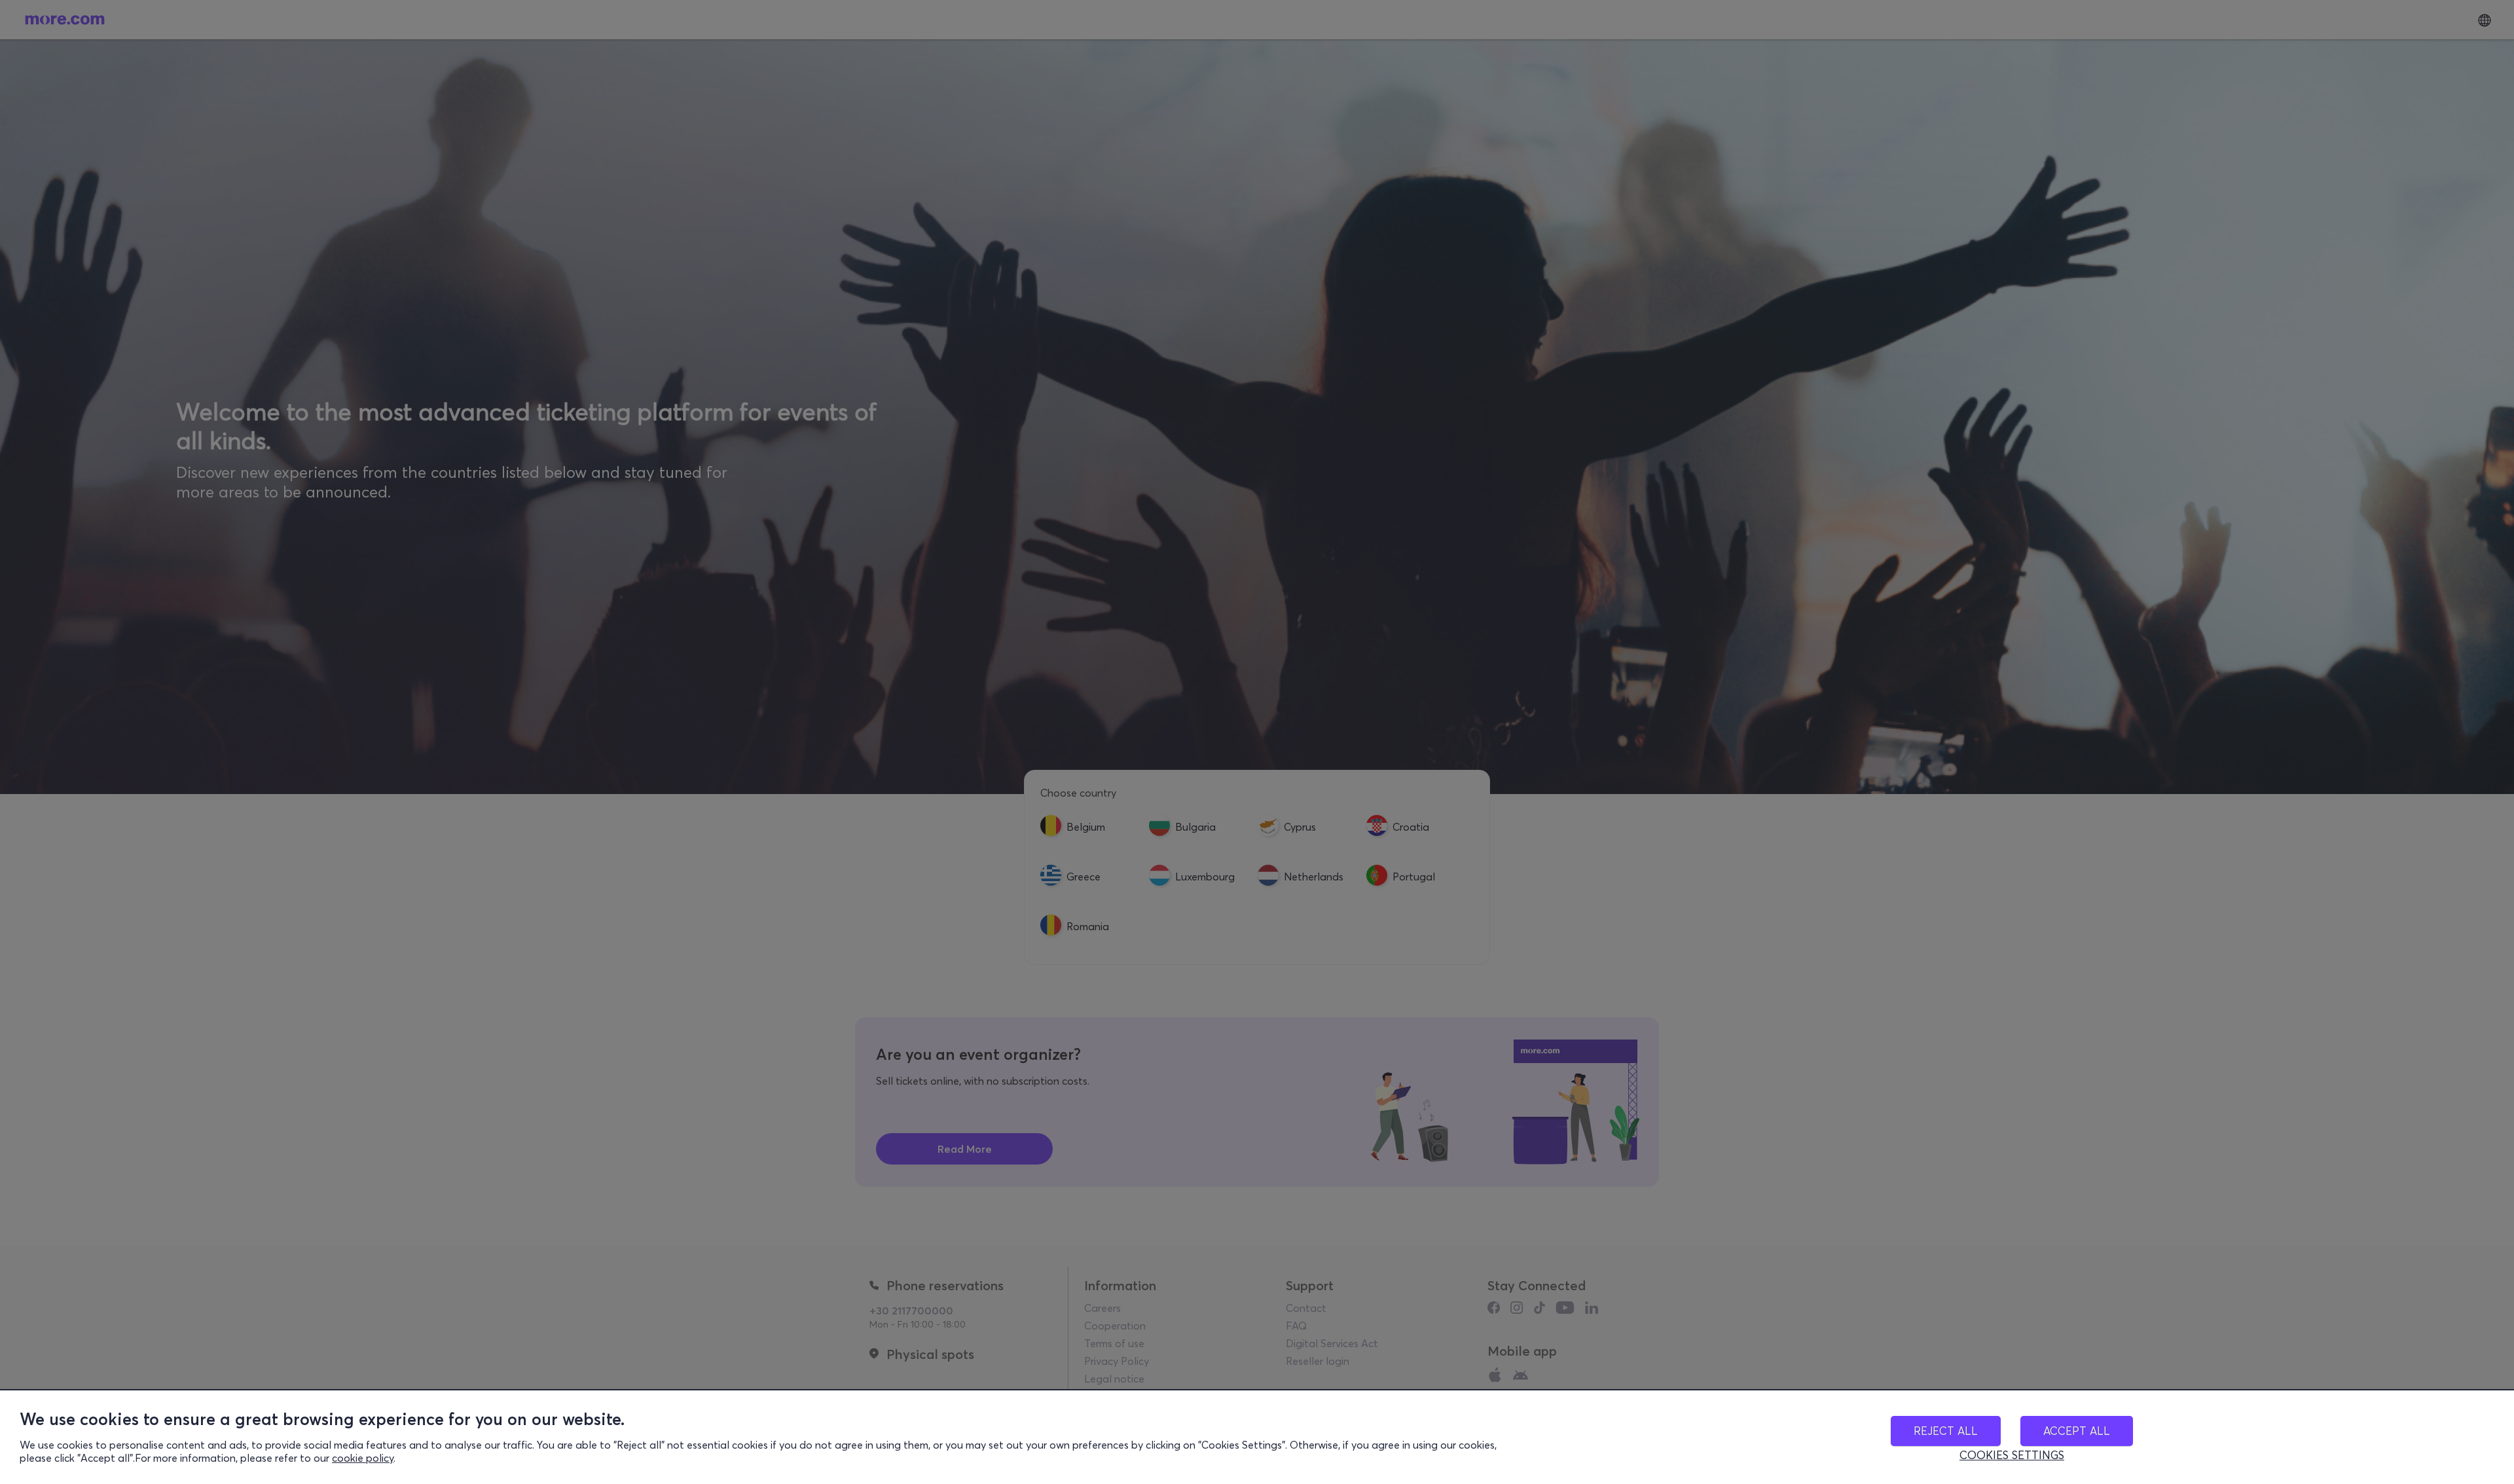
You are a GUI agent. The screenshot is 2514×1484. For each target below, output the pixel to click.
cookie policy (363, 1458)
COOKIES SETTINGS (2012, 1455)
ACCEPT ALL (2077, 1431)
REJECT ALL (1946, 1431)
